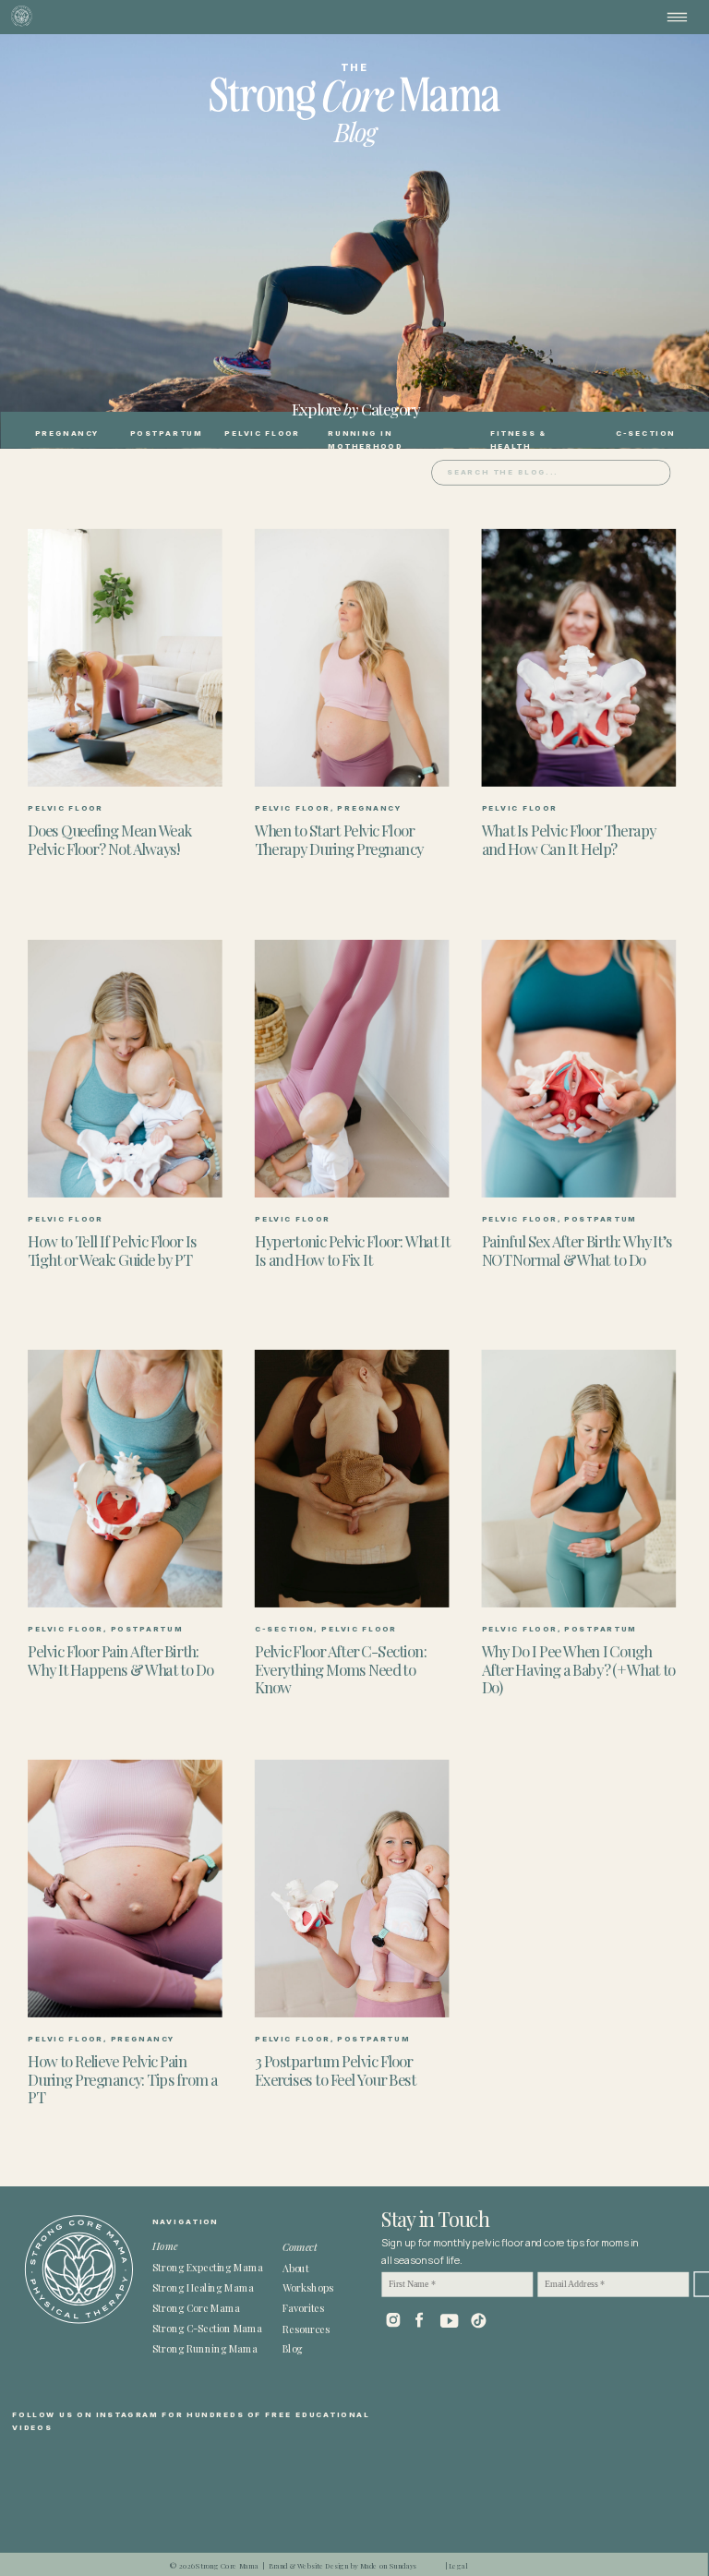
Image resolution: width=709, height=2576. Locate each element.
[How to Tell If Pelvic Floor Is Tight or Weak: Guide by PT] (125, 1068)
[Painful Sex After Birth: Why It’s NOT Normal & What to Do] (579, 1068)
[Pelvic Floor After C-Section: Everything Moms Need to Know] (352, 1479)
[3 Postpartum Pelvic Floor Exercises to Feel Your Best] (352, 1889)
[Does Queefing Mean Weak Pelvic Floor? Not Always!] (125, 658)
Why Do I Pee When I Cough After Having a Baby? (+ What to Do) (579, 1668)
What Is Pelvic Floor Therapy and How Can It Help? (569, 839)
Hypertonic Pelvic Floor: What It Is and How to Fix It (353, 1249)
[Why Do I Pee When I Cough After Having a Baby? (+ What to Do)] (579, 1479)
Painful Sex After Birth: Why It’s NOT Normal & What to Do (577, 1249)
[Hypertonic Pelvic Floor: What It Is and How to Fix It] (352, 1068)
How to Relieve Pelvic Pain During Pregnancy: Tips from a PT (122, 2079)
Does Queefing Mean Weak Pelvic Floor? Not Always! (109, 839)
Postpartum (601, 1218)
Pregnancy (370, 808)
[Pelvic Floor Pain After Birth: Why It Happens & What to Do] (125, 1479)
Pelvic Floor (66, 808)
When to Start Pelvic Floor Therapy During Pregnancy (339, 839)
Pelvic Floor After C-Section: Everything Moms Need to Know (341, 1668)
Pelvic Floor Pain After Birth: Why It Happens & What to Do (120, 1659)
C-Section (285, 1629)
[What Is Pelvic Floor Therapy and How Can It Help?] (579, 658)
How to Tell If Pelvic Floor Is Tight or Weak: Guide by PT (112, 1249)
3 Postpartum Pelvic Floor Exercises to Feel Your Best (336, 2070)
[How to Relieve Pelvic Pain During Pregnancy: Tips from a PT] (125, 1889)
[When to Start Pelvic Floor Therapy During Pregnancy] (352, 658)
